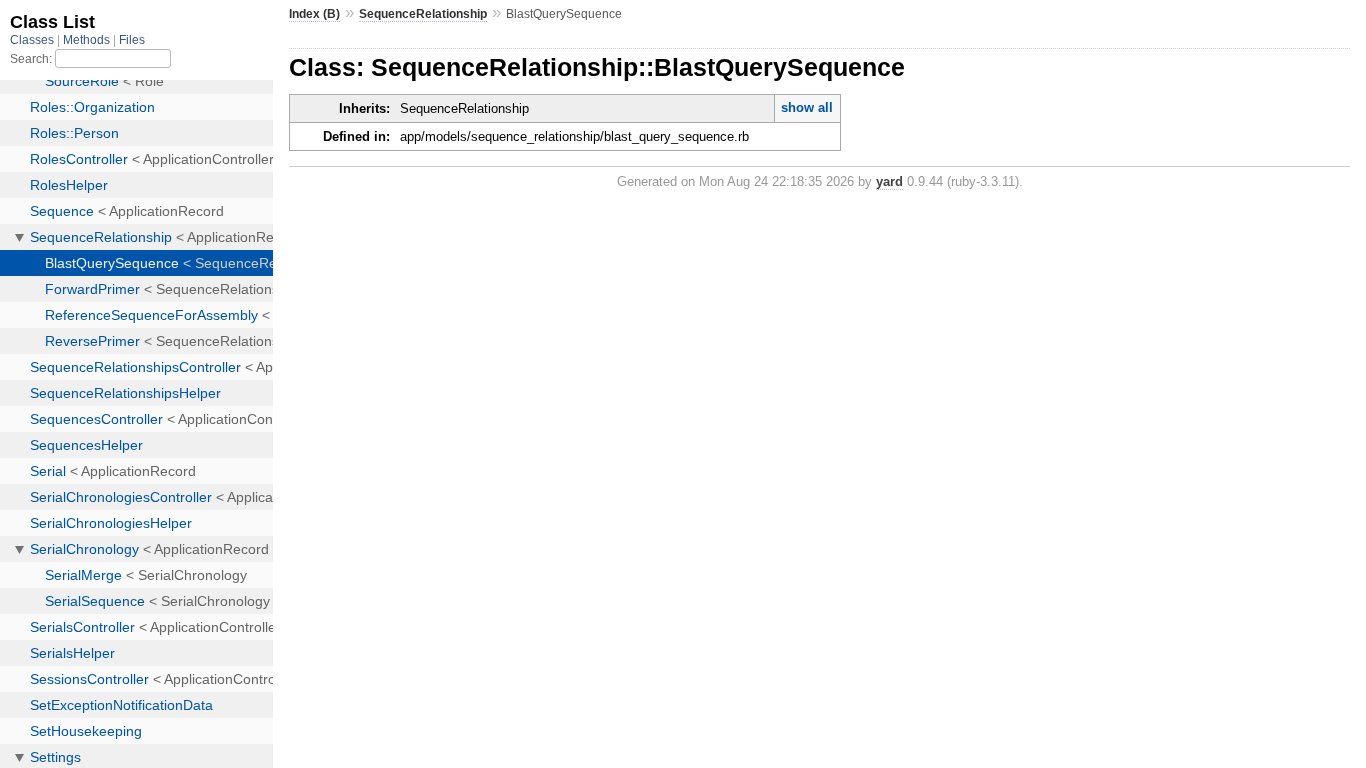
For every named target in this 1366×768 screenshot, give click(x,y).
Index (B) (314, 14)
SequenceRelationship (423, 14)
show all (807, 107)
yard (889, 181)
